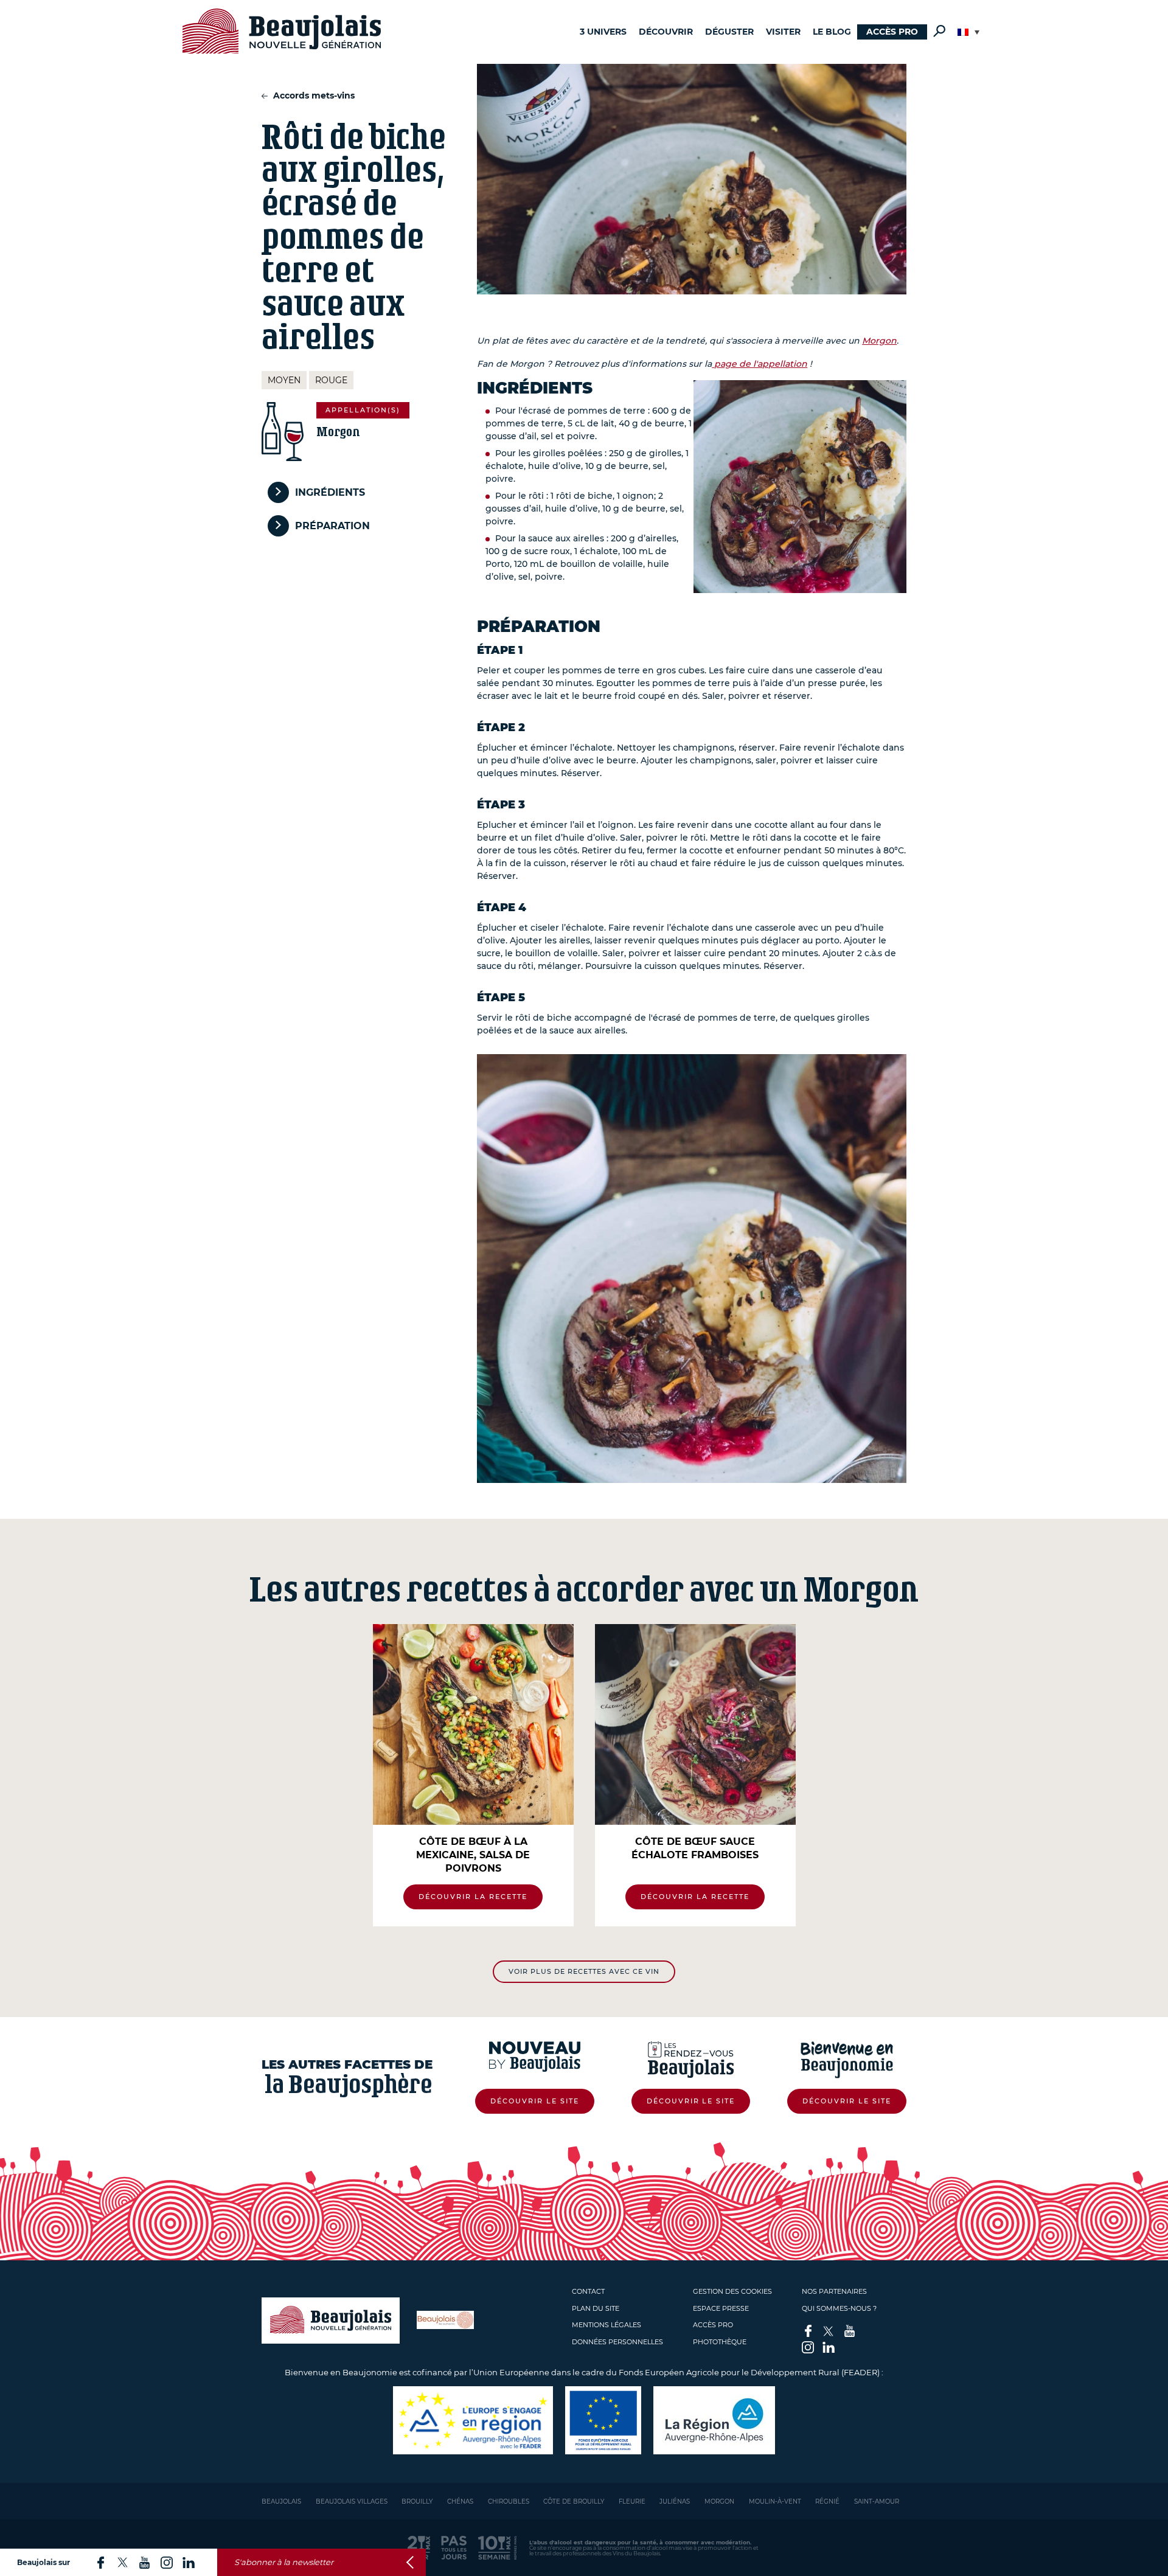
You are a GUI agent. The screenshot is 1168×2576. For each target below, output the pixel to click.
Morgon (879, 341)
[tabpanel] (473, 1775)
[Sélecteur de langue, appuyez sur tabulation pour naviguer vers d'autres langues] (968, 32)
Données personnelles (617, 2342)
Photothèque (720, 2342)
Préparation (332, 526)
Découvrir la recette (473, 1897)
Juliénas (675, 2501)
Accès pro (892, 32)
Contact (588, 2291)
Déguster (729, 32)
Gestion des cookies (732, 2291)
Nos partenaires (834, 2291)
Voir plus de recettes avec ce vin (584, 1971)
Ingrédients (330, 492)
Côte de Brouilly (574, 2501)
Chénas (460, 2501)
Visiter (783, 32)
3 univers (603, 32)
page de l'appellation (760, 364)
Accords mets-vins (313, 95)
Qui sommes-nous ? (839, 2308)
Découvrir (666, 32)
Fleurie (632, 2501)
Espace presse (721, 2308)
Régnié (827, 2501)
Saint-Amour (877, 2501)
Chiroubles (509, 2501)
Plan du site (596, 2308)
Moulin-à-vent (775, 2501)
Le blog (832, 32)
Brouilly (417, 2501)
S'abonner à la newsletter (284, 2562)
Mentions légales (607, 2325)
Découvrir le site (535, 2101)
